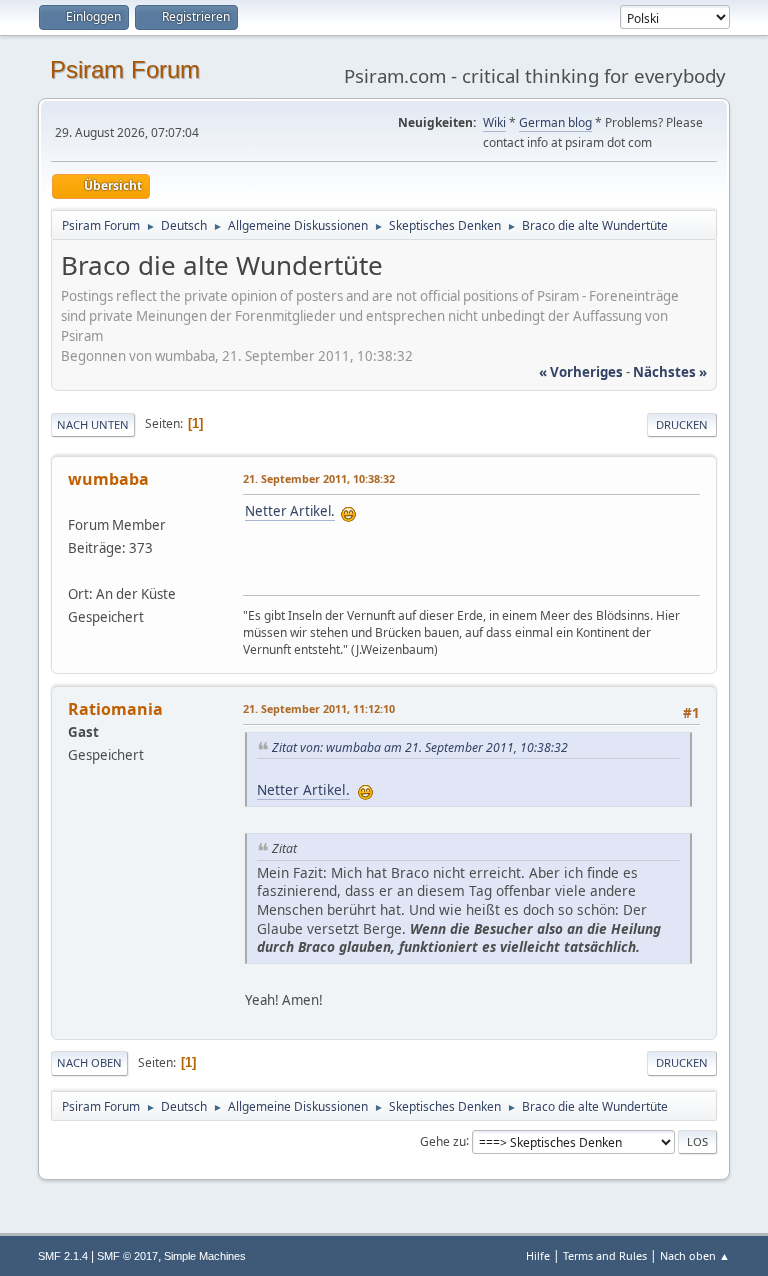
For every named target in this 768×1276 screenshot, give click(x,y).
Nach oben (89, 1062)
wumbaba (108, 479)
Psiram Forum (125, 69)
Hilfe (538, 1255)
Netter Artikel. (290, 511)
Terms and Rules (605, 1255)
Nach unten (93, 424)
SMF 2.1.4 (63, 1256)
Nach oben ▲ (695, 1255)
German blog (555, 122)
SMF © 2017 (127, 1256)
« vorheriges (581, 372)
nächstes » (670, 372)
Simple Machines (205, 1256)
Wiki (494, 122)
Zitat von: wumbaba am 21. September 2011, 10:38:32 (420, 747)
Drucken (682, 424)
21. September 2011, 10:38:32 (319, 478)
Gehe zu (443, 1140)
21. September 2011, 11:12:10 (319, 708)
